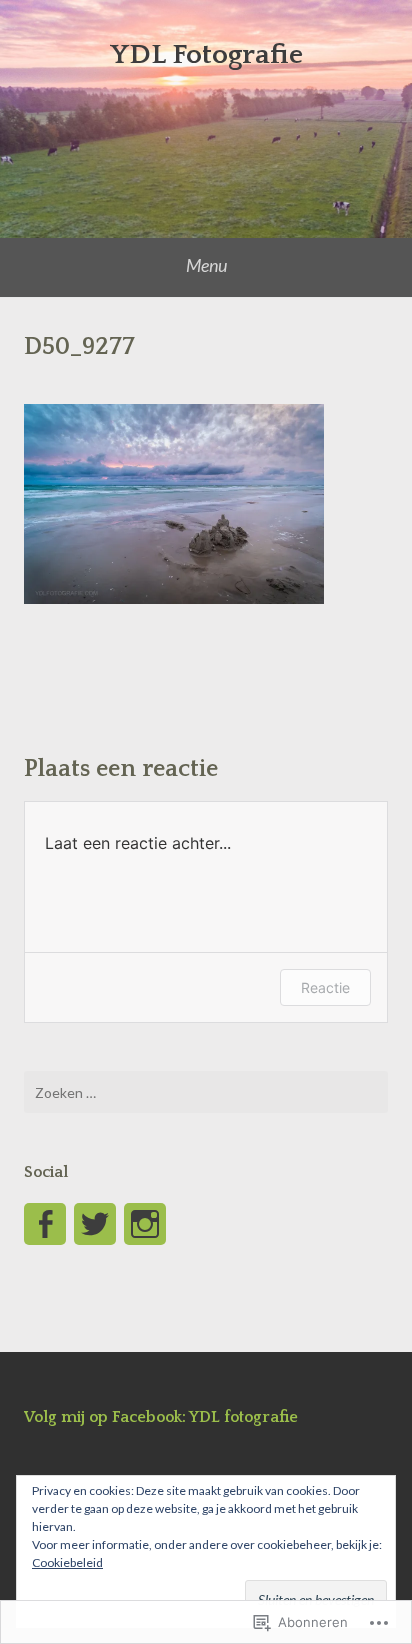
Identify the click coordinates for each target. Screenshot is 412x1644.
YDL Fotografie (206, 54)
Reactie (325, 987)
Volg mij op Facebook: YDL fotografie (161, 1417)
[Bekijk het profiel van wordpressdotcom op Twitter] (95, 1224)
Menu (206, 265)
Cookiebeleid (67, 1562)
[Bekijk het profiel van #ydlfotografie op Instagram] (145, 1224)
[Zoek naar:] (206, 1092)
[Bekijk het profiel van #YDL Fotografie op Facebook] (45, 1224)
